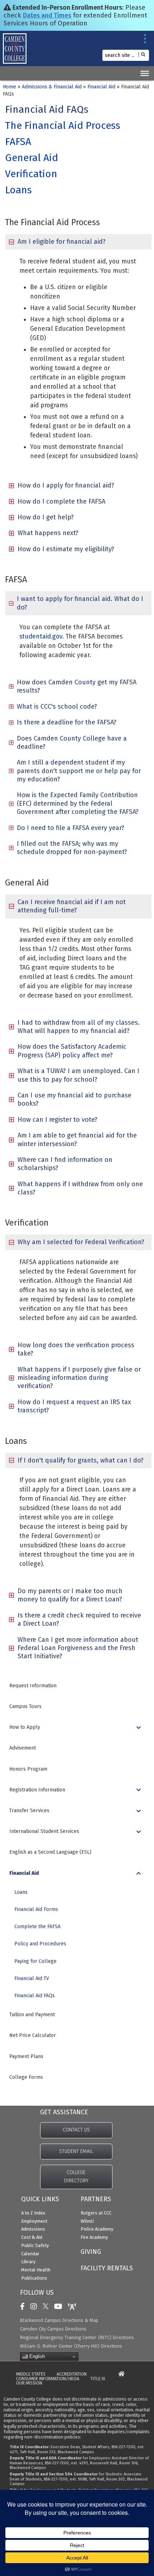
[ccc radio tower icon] (74, 2306)
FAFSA (18, 142)
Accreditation (72, 2374)
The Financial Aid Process (63, 125)
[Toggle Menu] (145, 73)
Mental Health (36, 2270)
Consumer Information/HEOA (48, 2379)
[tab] (78, 242)
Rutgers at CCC (96, 2213)
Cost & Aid (32, 2237)
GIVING (91, 2252)
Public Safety (35, 2245)
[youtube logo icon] (60, 2306)
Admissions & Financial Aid (52, 87)
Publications (34, 2278)
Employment (34, 2221)
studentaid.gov (41, 637)
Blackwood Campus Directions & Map (59, 2320)
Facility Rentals (107, 2268)
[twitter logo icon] (47, 2306)
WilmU (87, 2221)
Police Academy (97, 2229)
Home (9, 87)
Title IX (98, 2379)
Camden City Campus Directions (53, 2329)
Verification (31, 174)
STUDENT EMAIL (76, 2151)
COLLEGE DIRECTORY (76, 2177)
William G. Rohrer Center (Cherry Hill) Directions (71, 2346)
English (36, 2356)
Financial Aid (101, 87)
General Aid (32, 158)
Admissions (33, 2229)
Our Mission (29, 2383)
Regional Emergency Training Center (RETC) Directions (77, 2337)
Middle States (31, 2374)
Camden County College (22, 52)
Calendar (30, 2254)
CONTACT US (76, 2130)
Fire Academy (94, 2237)
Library (28, 2262)
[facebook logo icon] (24, 2306)
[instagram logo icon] (35, 2306)
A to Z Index (33, 2213)
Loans (18, 190)
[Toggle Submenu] (139, 1727)
